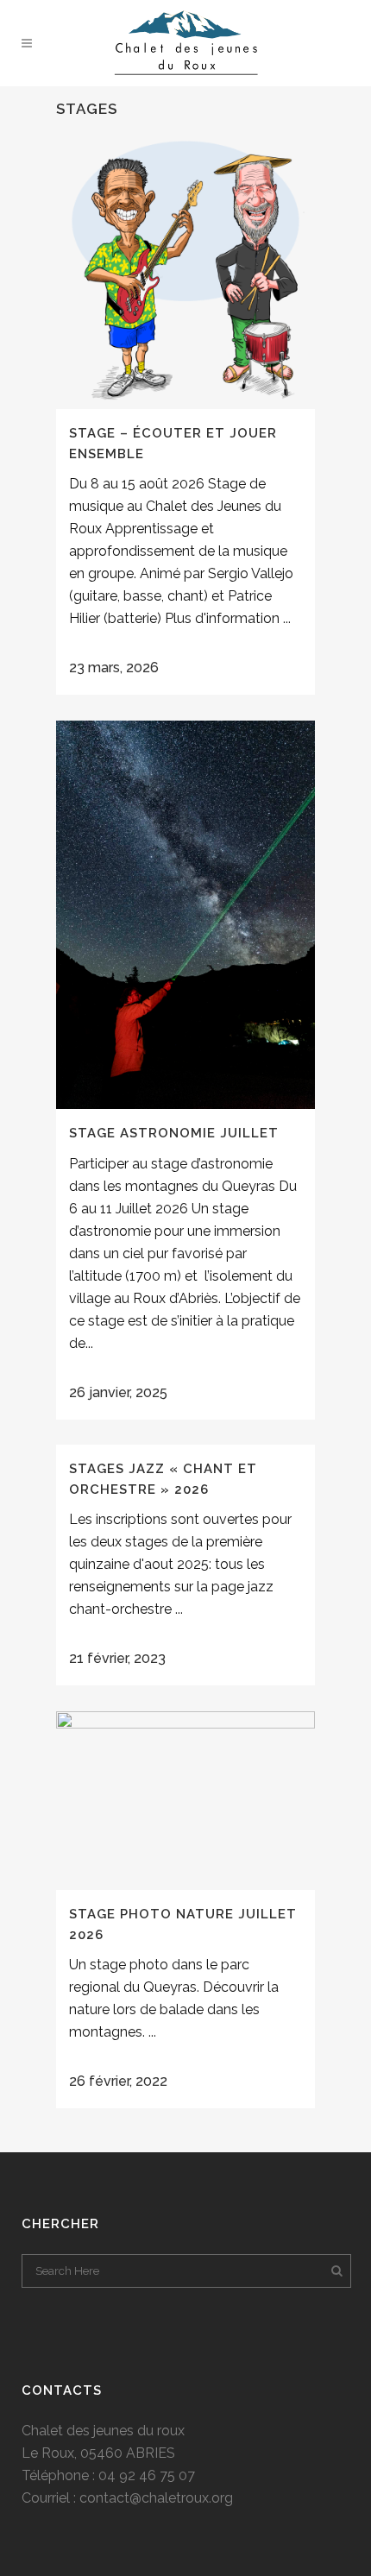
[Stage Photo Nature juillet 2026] (185, 1801)
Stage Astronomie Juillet (174, 1133)
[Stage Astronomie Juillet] (185, 915)
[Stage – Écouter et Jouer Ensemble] (185, 270)
